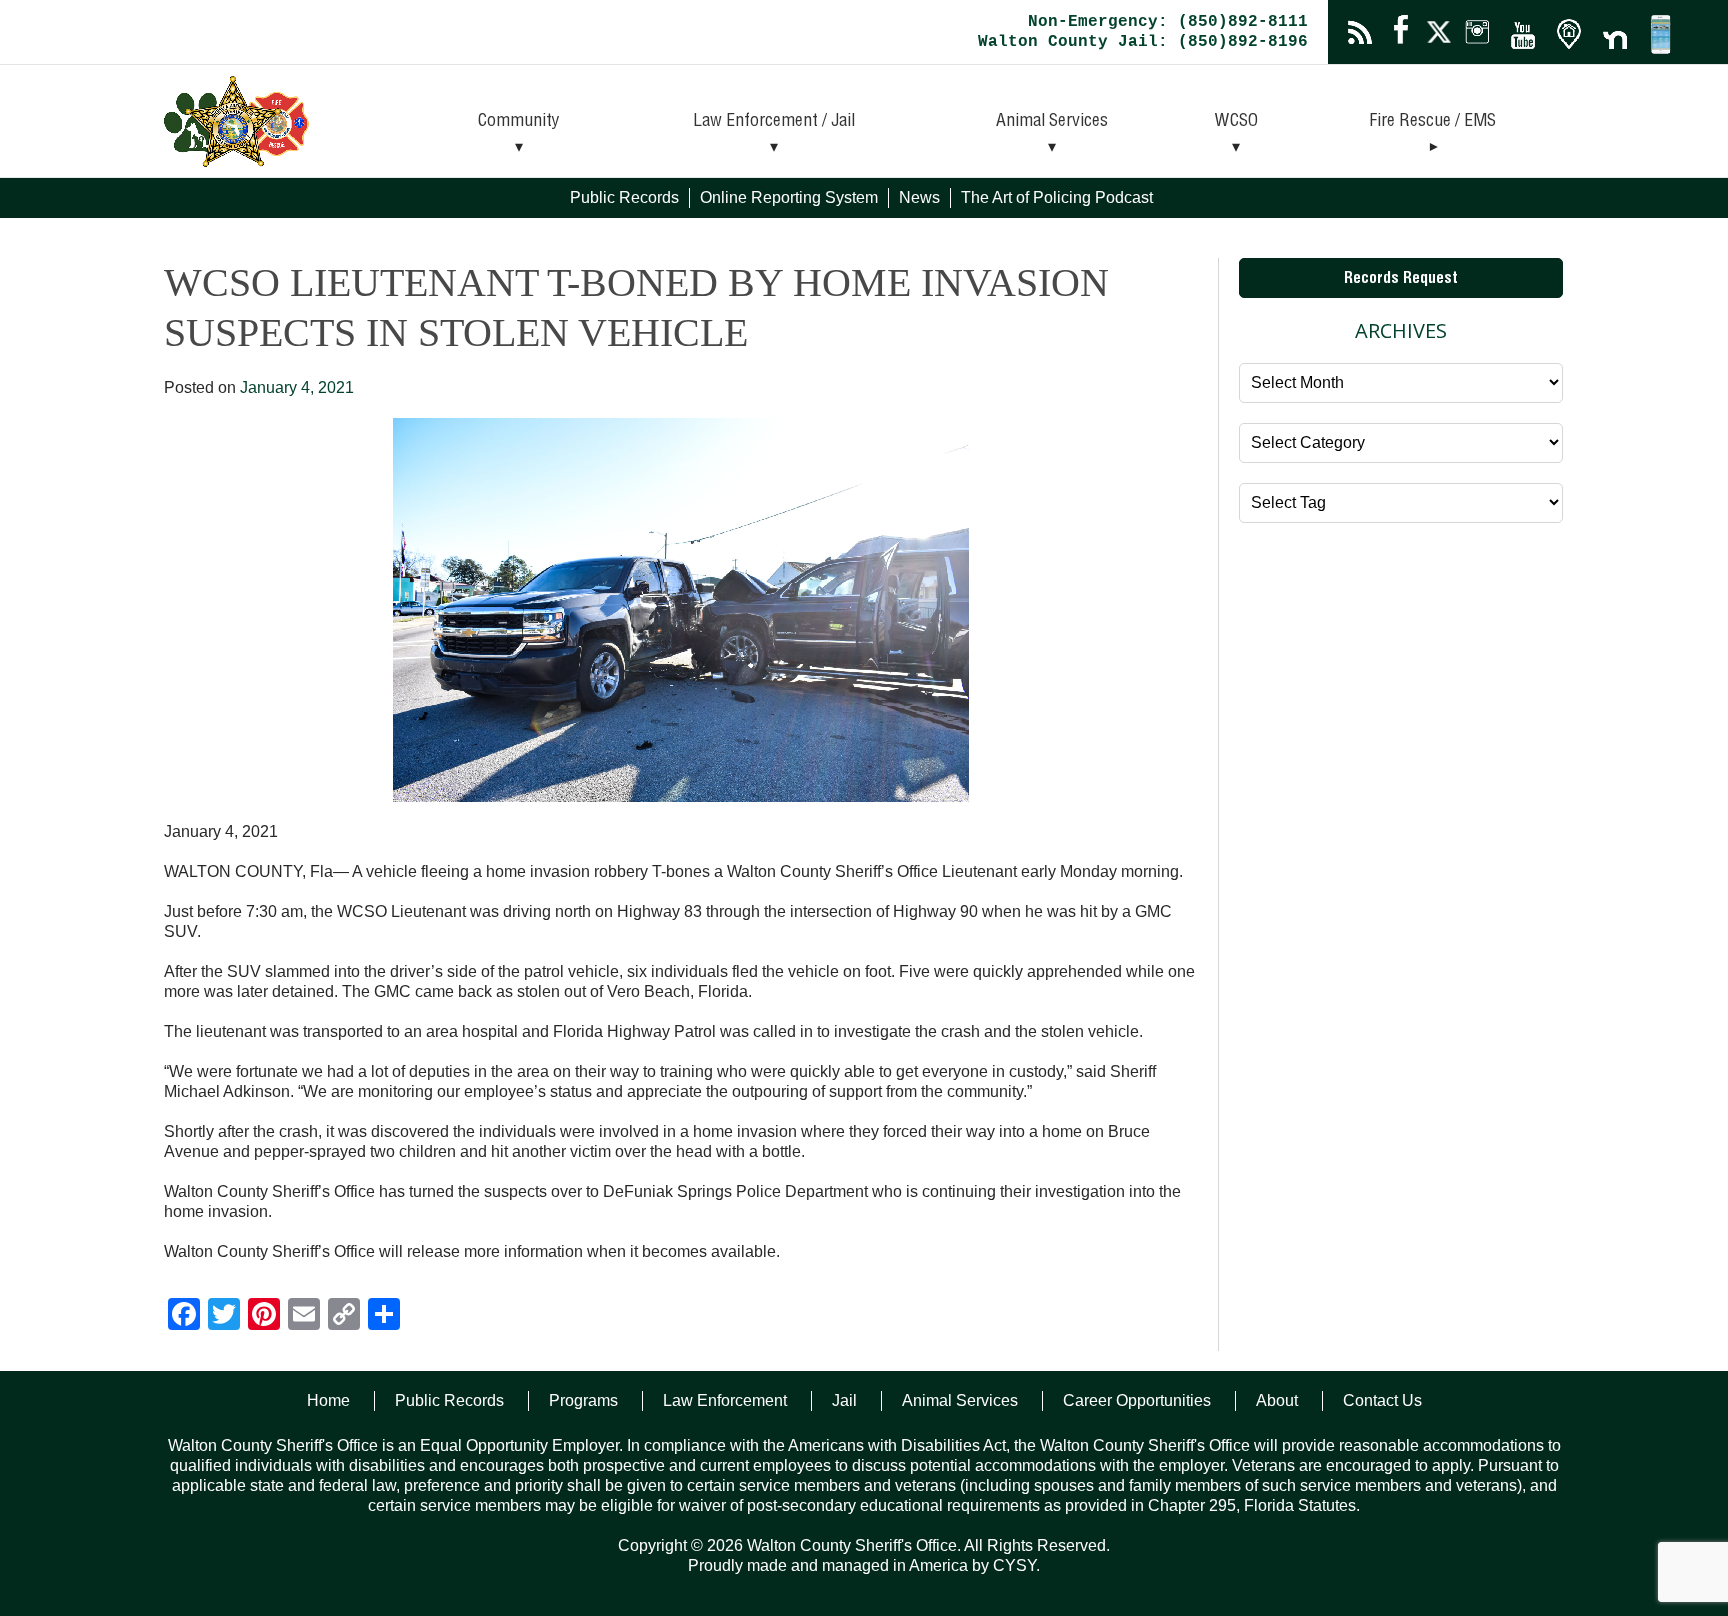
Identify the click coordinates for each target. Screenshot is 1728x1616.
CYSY (1014, 1565)
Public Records (624, 197)
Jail (844, 1400)
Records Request (1401, 280)
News (919, 197)
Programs (583, 1400)
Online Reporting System (789, 197)
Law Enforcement (725, 1400)
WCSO (1236, 122)
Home (328, 1400)
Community (519, 122)
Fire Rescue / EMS (1432, 122)
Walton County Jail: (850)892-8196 (1143, 42)
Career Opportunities (1137, 1400)
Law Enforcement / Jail (774, 122)
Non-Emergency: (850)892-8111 (1168, 22)
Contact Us (1382, 1400)
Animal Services (1052, 122)
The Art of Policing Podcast (1057, 197)
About (1277, 1400)
